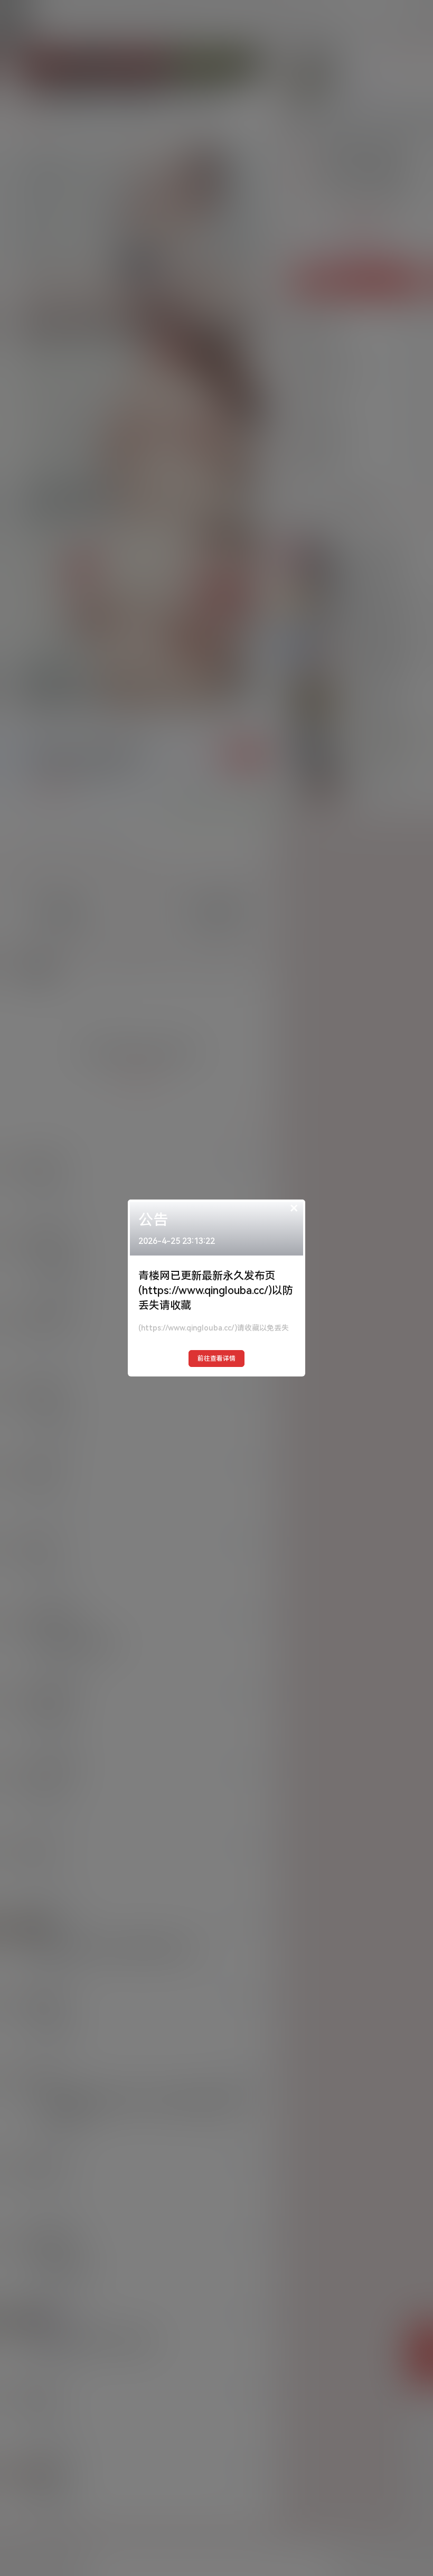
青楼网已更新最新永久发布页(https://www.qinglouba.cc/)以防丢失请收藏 (216, 1290)
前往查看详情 (216, 1359)
